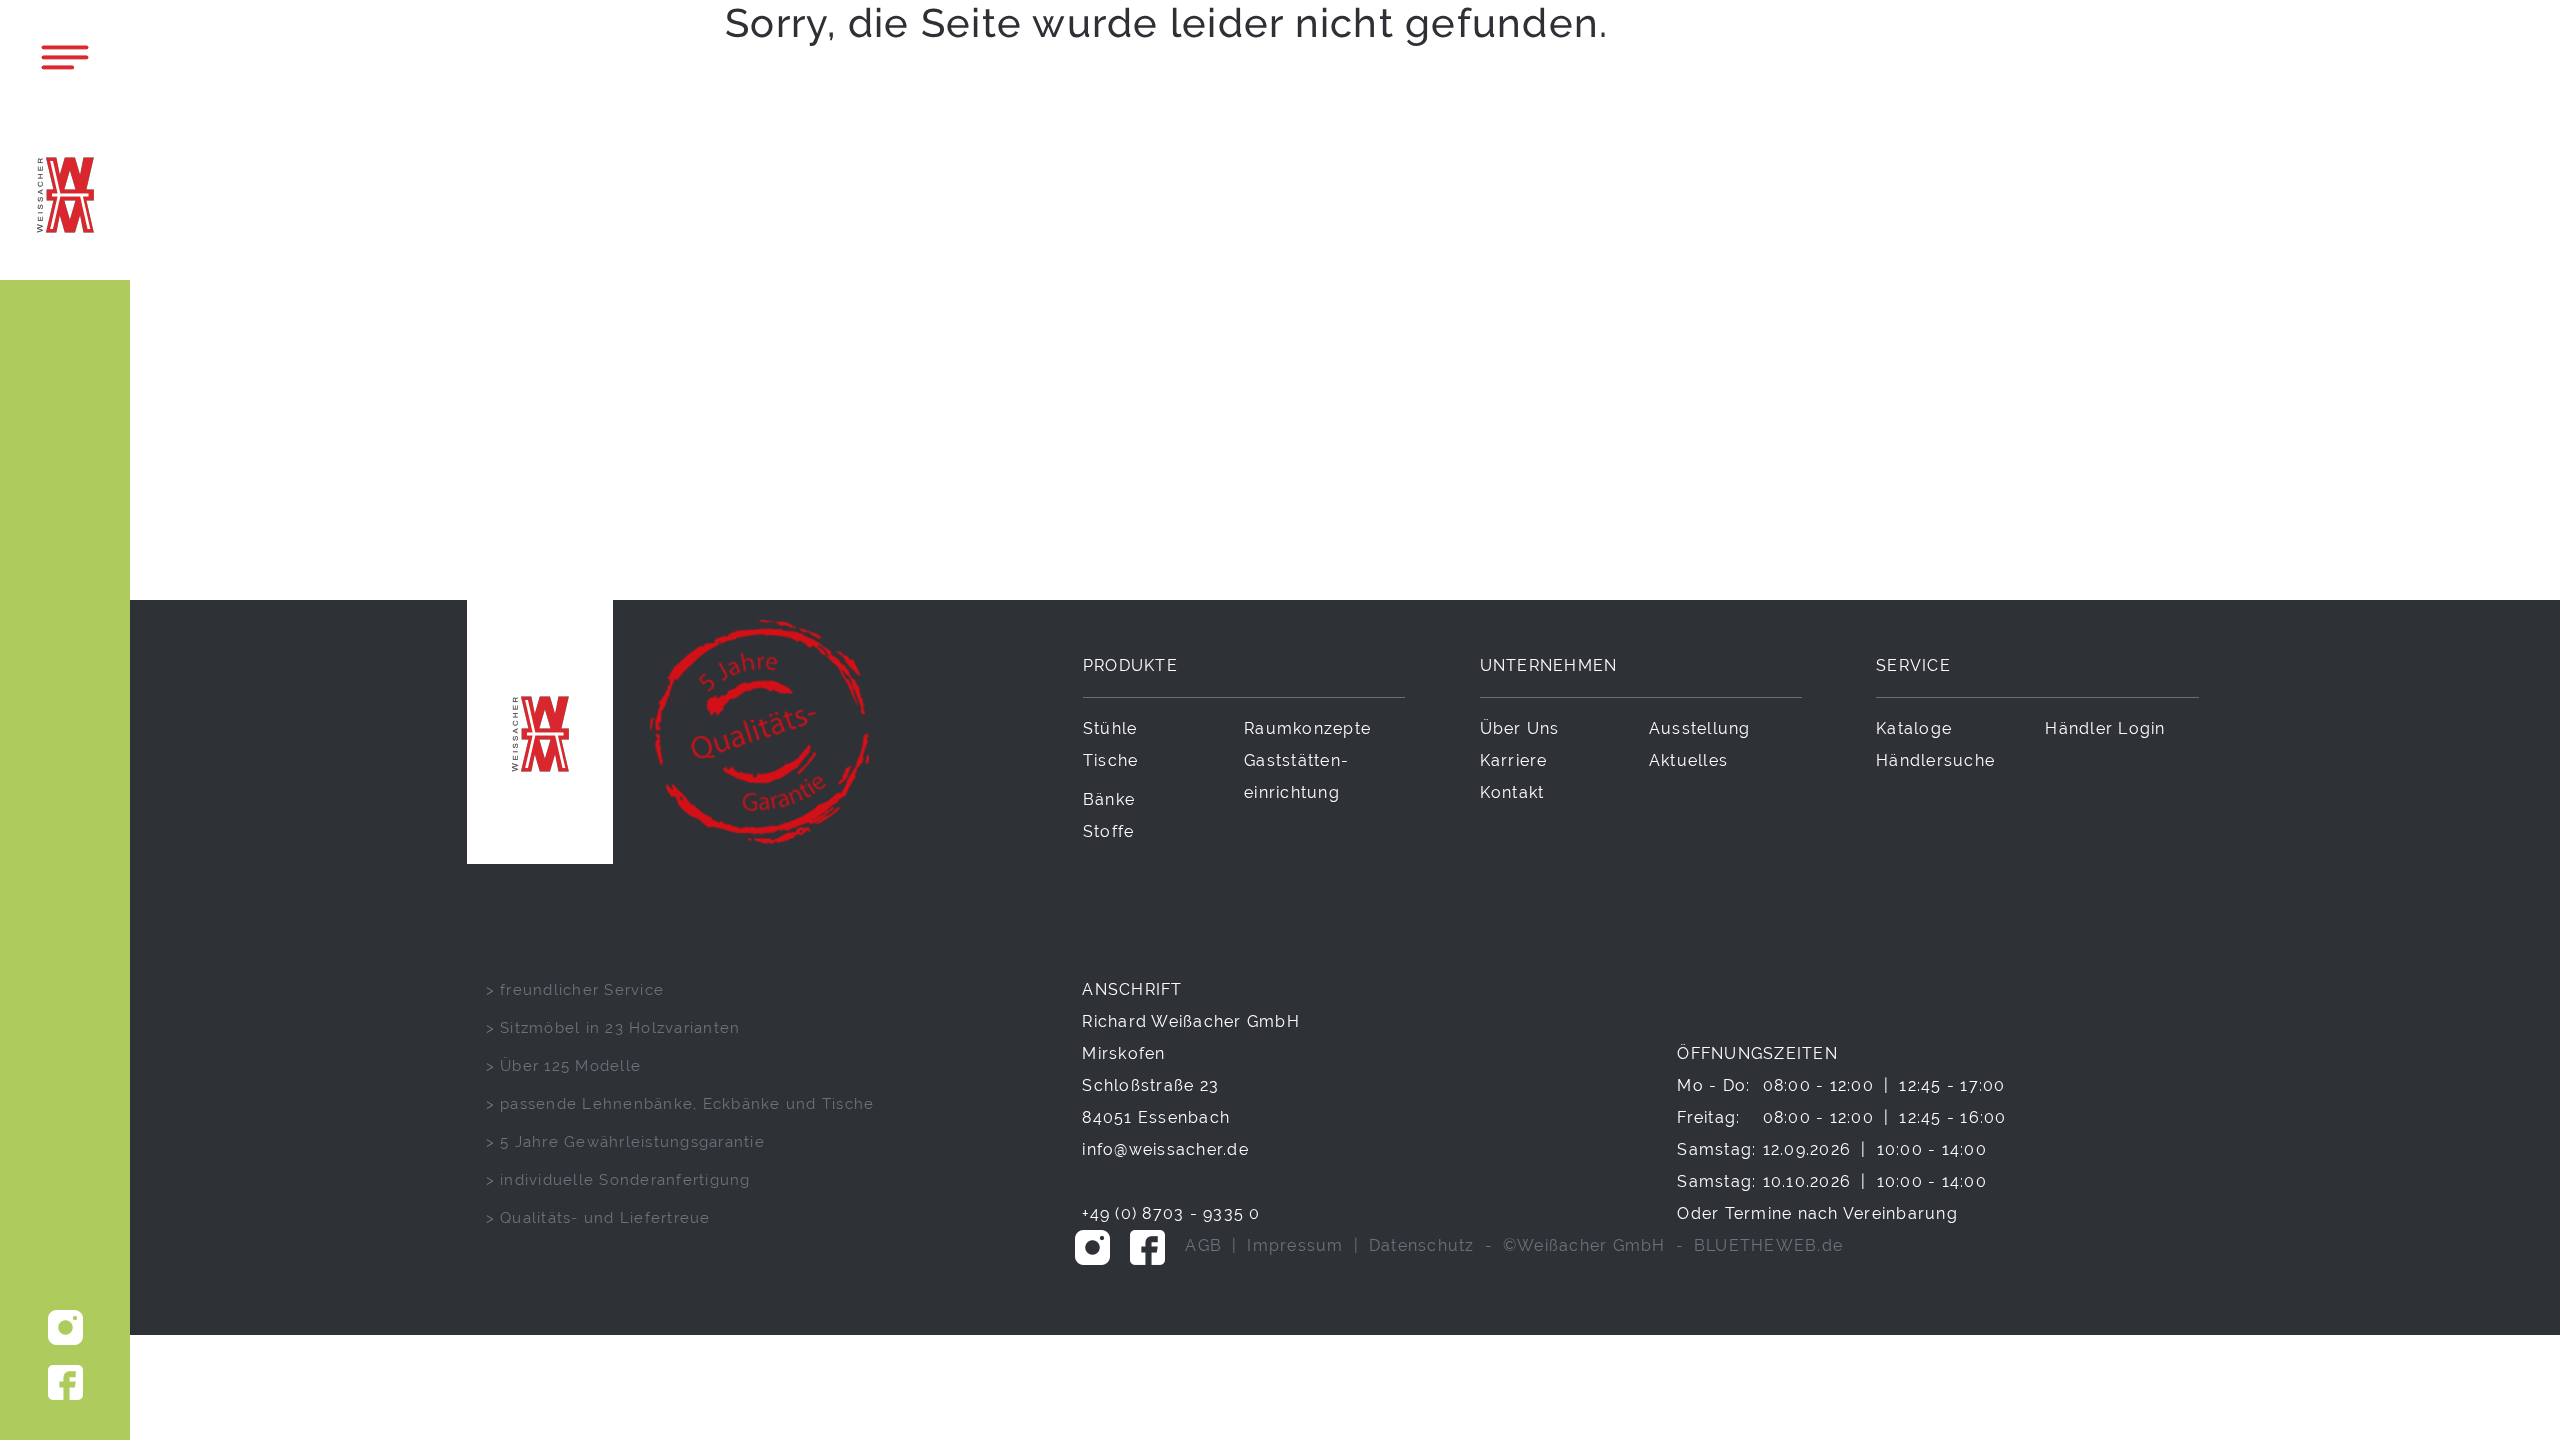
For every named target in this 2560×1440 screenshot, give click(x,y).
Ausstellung (1700, 728)
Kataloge (1914, 728)
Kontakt (1512, 792)
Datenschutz (1422, 1245)
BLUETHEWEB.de (1768, 1245)
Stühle (1110, 728)
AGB (1203, 1245)
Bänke (1109, 799)
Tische (1111, 760)
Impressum (1295, 1245)
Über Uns (1520, 728)
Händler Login (2105, 728)
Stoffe (1109, 831)
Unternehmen (1549, 665)
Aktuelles (1688, 760)
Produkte (1130, 665)
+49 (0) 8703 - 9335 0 (1171, 1213)
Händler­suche (1935, 760)
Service (1913, 665)
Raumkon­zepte (1307, 728)
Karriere (1514, 760)
